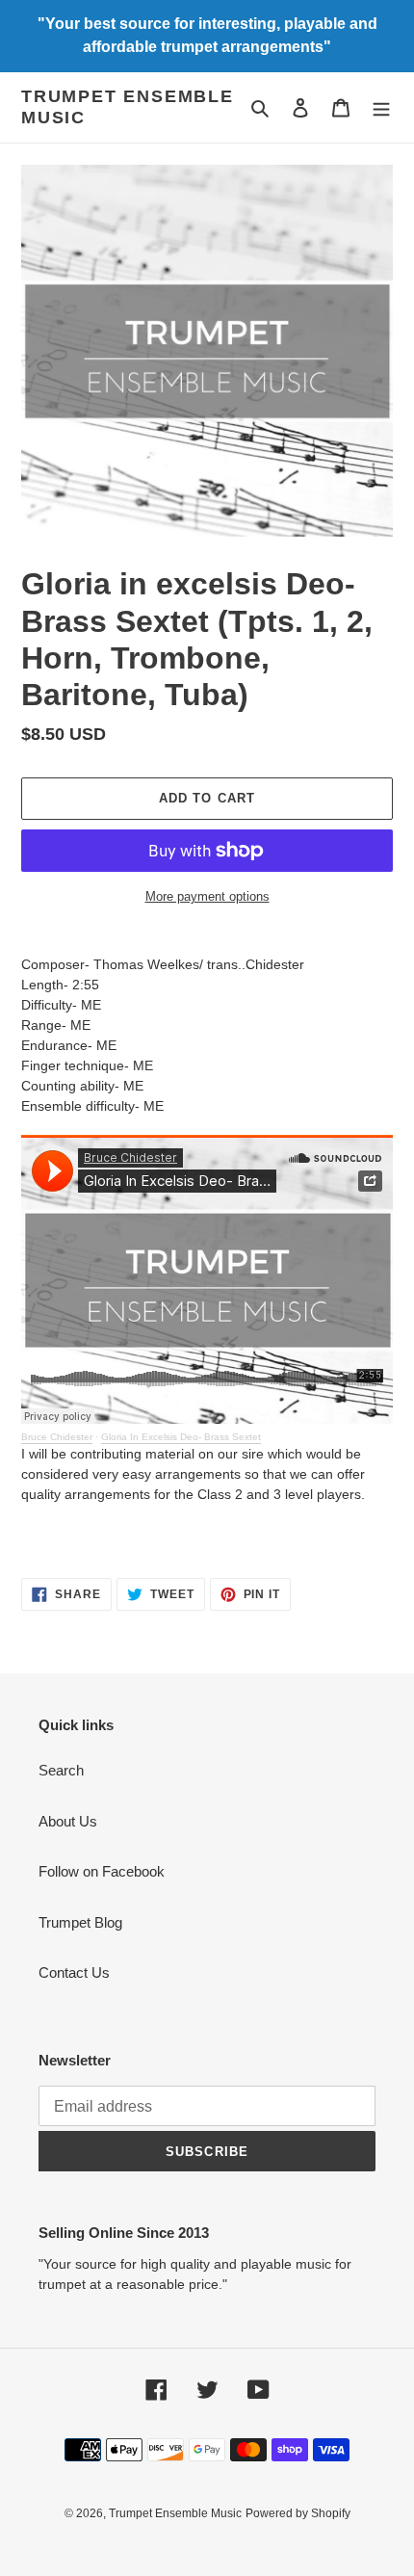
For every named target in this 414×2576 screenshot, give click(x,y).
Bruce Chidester (57, 1437)
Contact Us (74, 1972)
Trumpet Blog (80, 1922)
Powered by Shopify (298, 2513)
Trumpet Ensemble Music (128, 107)
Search (61, 1770)
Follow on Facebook (102, 1871)
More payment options (207, 896)
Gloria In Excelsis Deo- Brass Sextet (181, 1437)
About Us (68, 1821)
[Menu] (381, 107)
